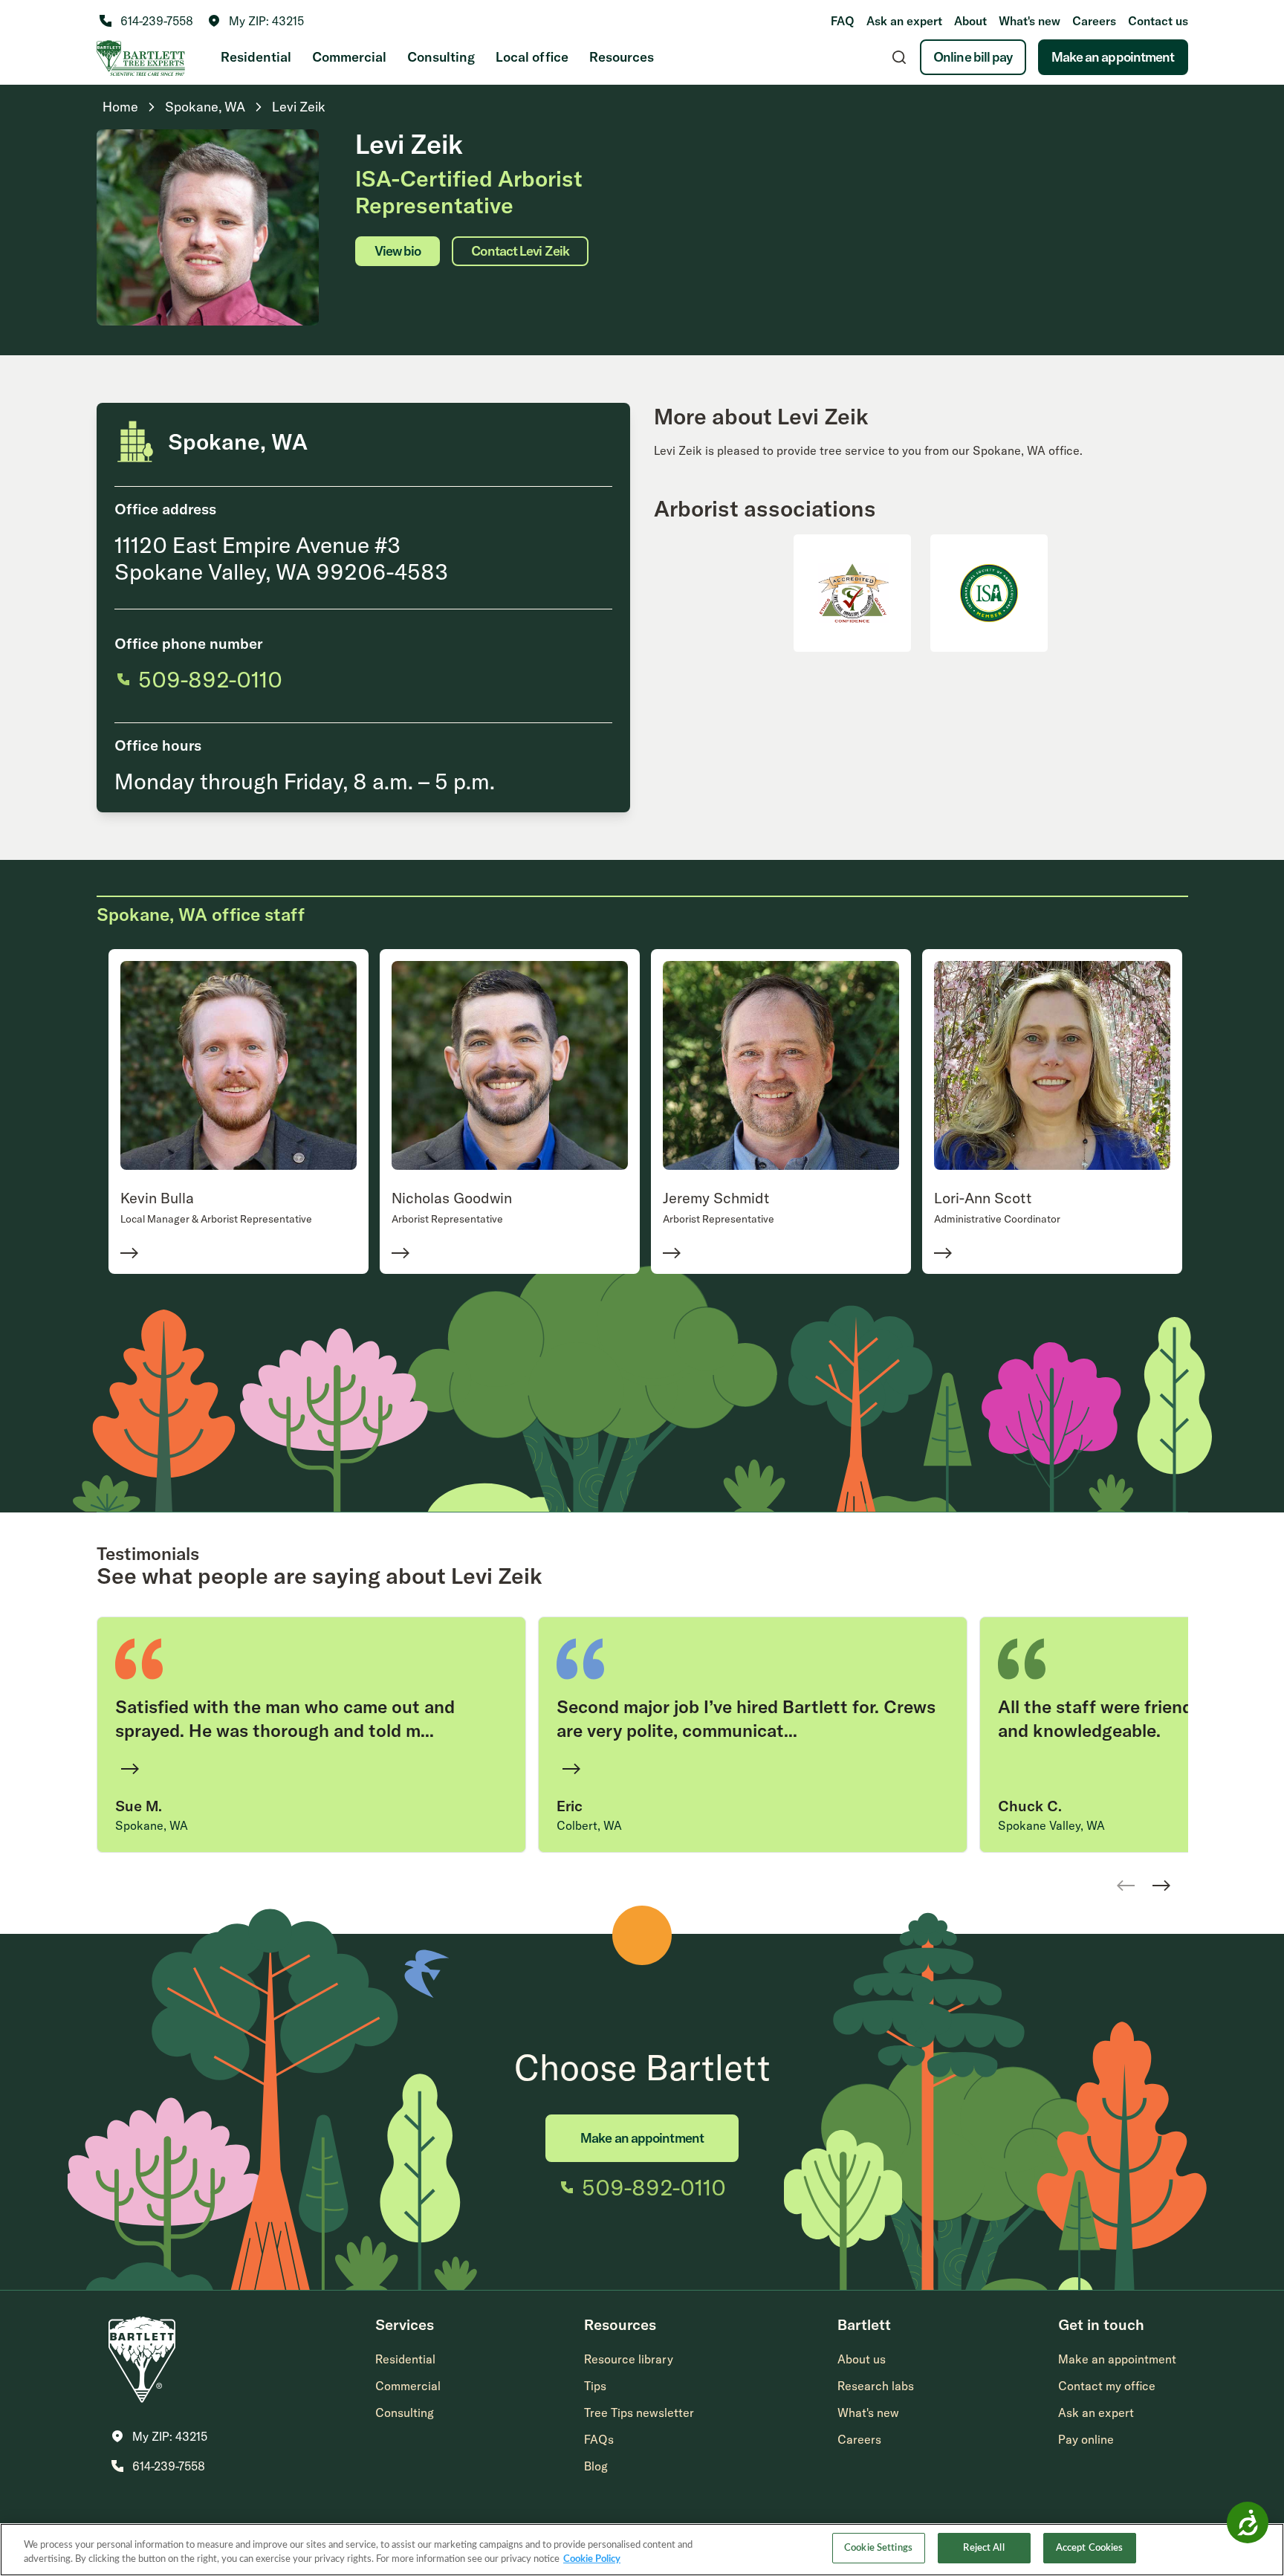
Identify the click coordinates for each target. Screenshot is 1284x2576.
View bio (398, 251)
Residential (256, 57)
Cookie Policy (592, 2560)
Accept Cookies (1090, 2548)
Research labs (876, 2386)
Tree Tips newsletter (639, 2412)
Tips (595, 2386)
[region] (642, 2550)
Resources (622, 57)
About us (862, 2359)
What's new (1030, 21)
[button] (256, 21)
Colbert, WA (589, 1825)
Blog (596, 2466)
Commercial (349, 57)
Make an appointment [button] (1117, 2359)
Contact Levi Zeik (520, 251)
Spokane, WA (152, 1825)
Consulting (441, 57)
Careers (1094, 21)
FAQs (599, 2439)
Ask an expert (904, 21)
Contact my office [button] (1107, 2386)
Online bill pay (973, 57)
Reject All (983, 2548)
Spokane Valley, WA (1051, 1825)
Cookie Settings (878, 2548)
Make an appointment (1113, 57)
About (970, 21)
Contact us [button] (1158, 21)
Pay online (1086, 2439)
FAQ (843, 21)
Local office (532, 57)
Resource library (629, 2359)
